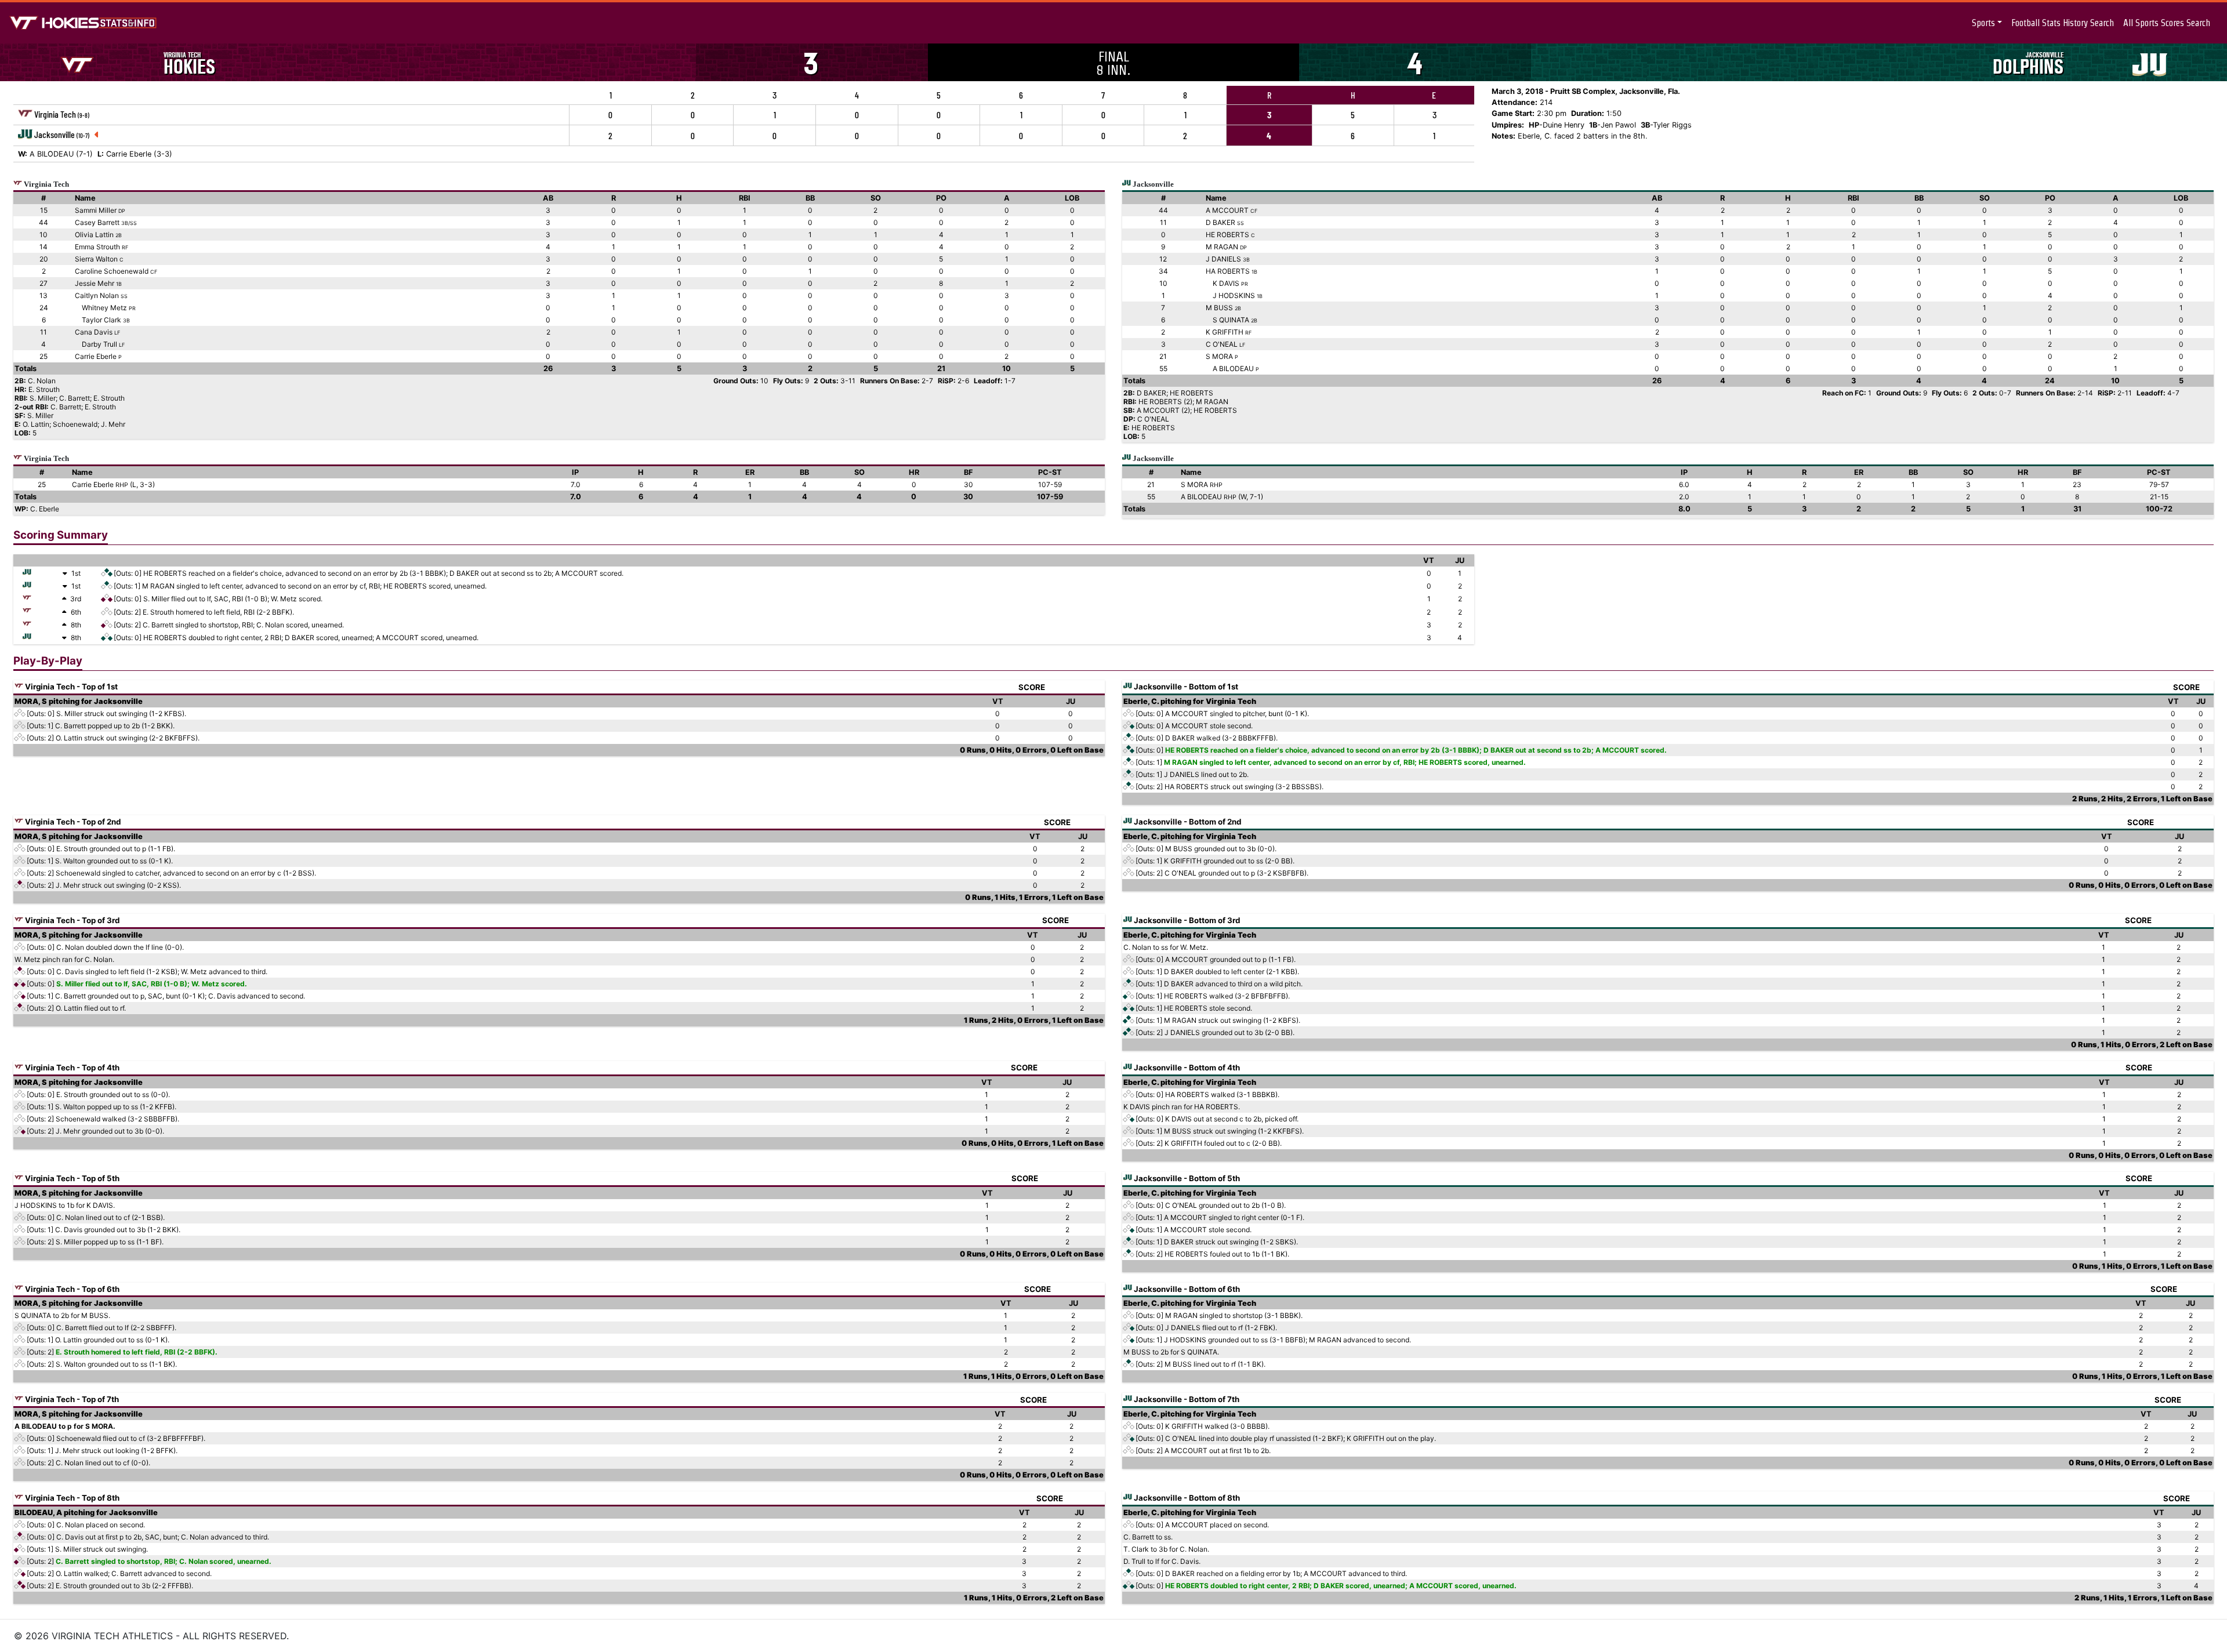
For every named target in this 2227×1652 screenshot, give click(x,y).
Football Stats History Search (2063, 23)
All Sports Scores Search (2167, 23)
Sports (1983, 23)
